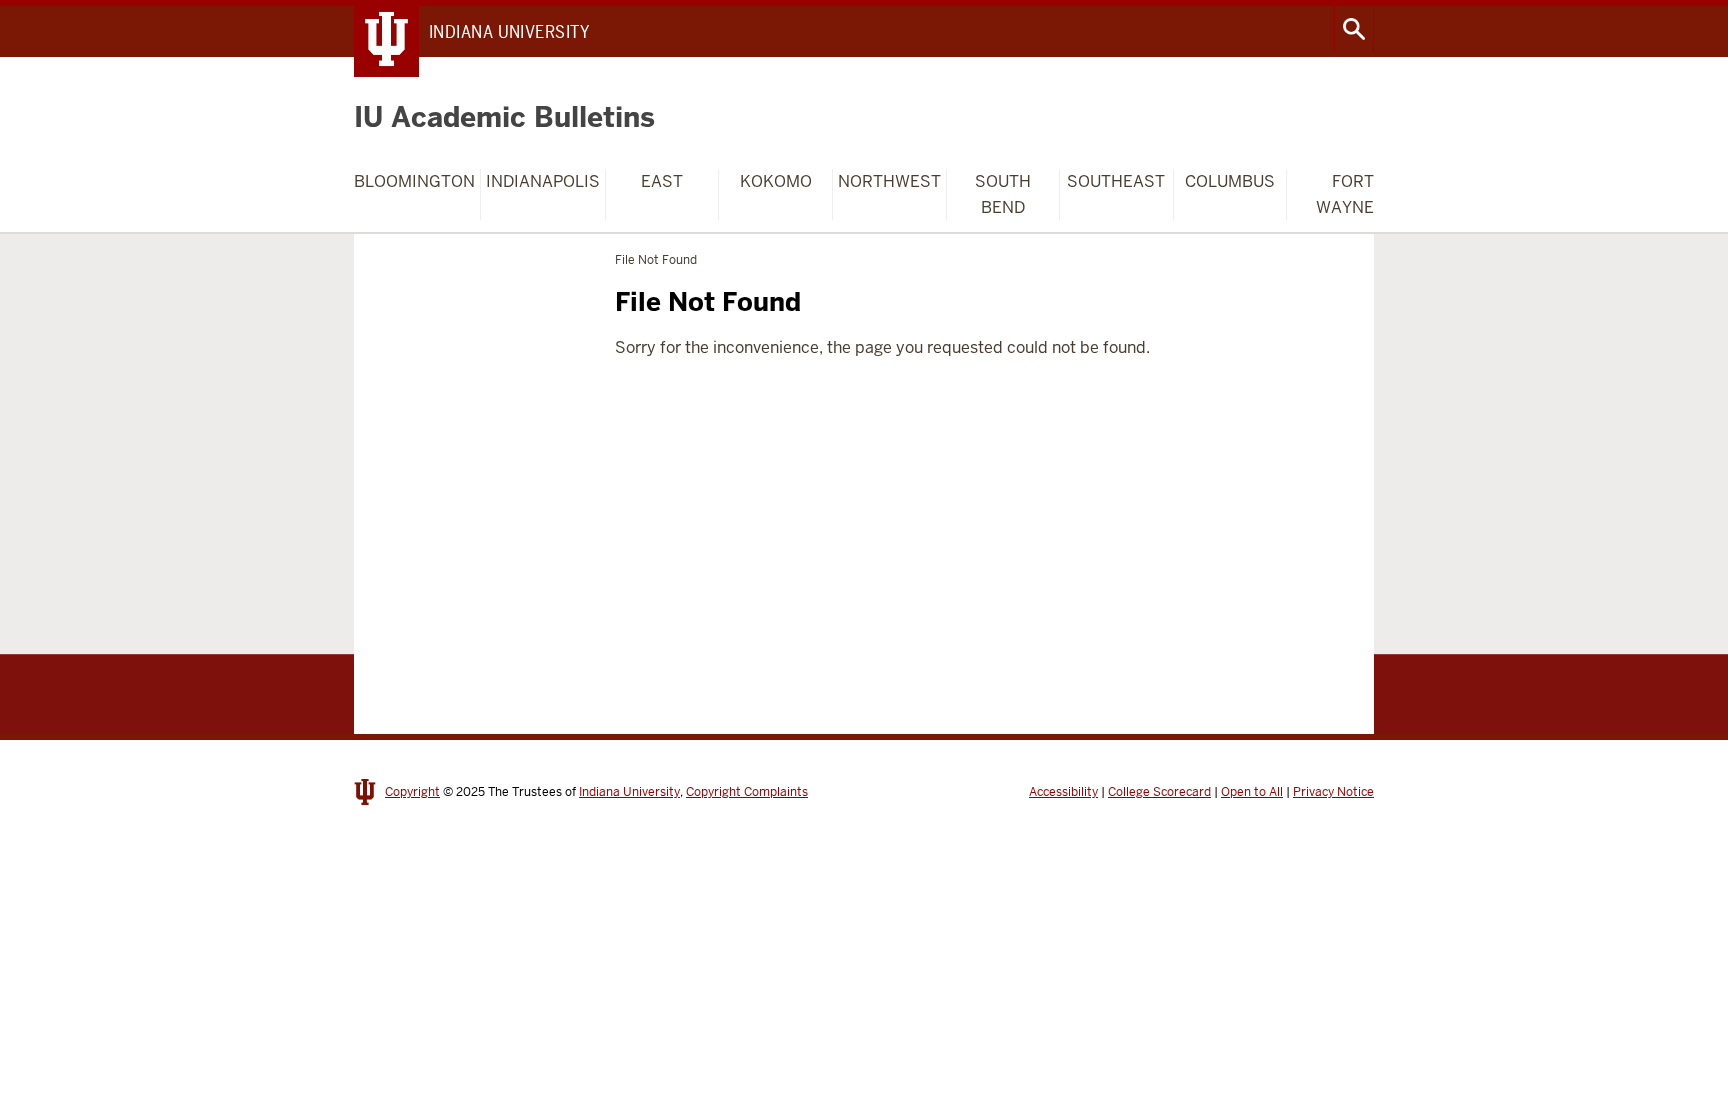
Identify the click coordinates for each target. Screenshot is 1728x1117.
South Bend (1003, 194)
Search (1354, 29)
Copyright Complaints (747, 792)
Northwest (889, 181)
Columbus (1230, 181)
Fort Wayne (1345, 194)
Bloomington (414, 181)
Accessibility (1063, 792)
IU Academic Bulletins (504, 117)
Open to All (1252, 792)
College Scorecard (1159, 792)
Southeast (1116, 181)
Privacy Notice (1333, 792)
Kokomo (776, 181)
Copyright (412, 792)
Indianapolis (543, 181)
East (662, 181)
